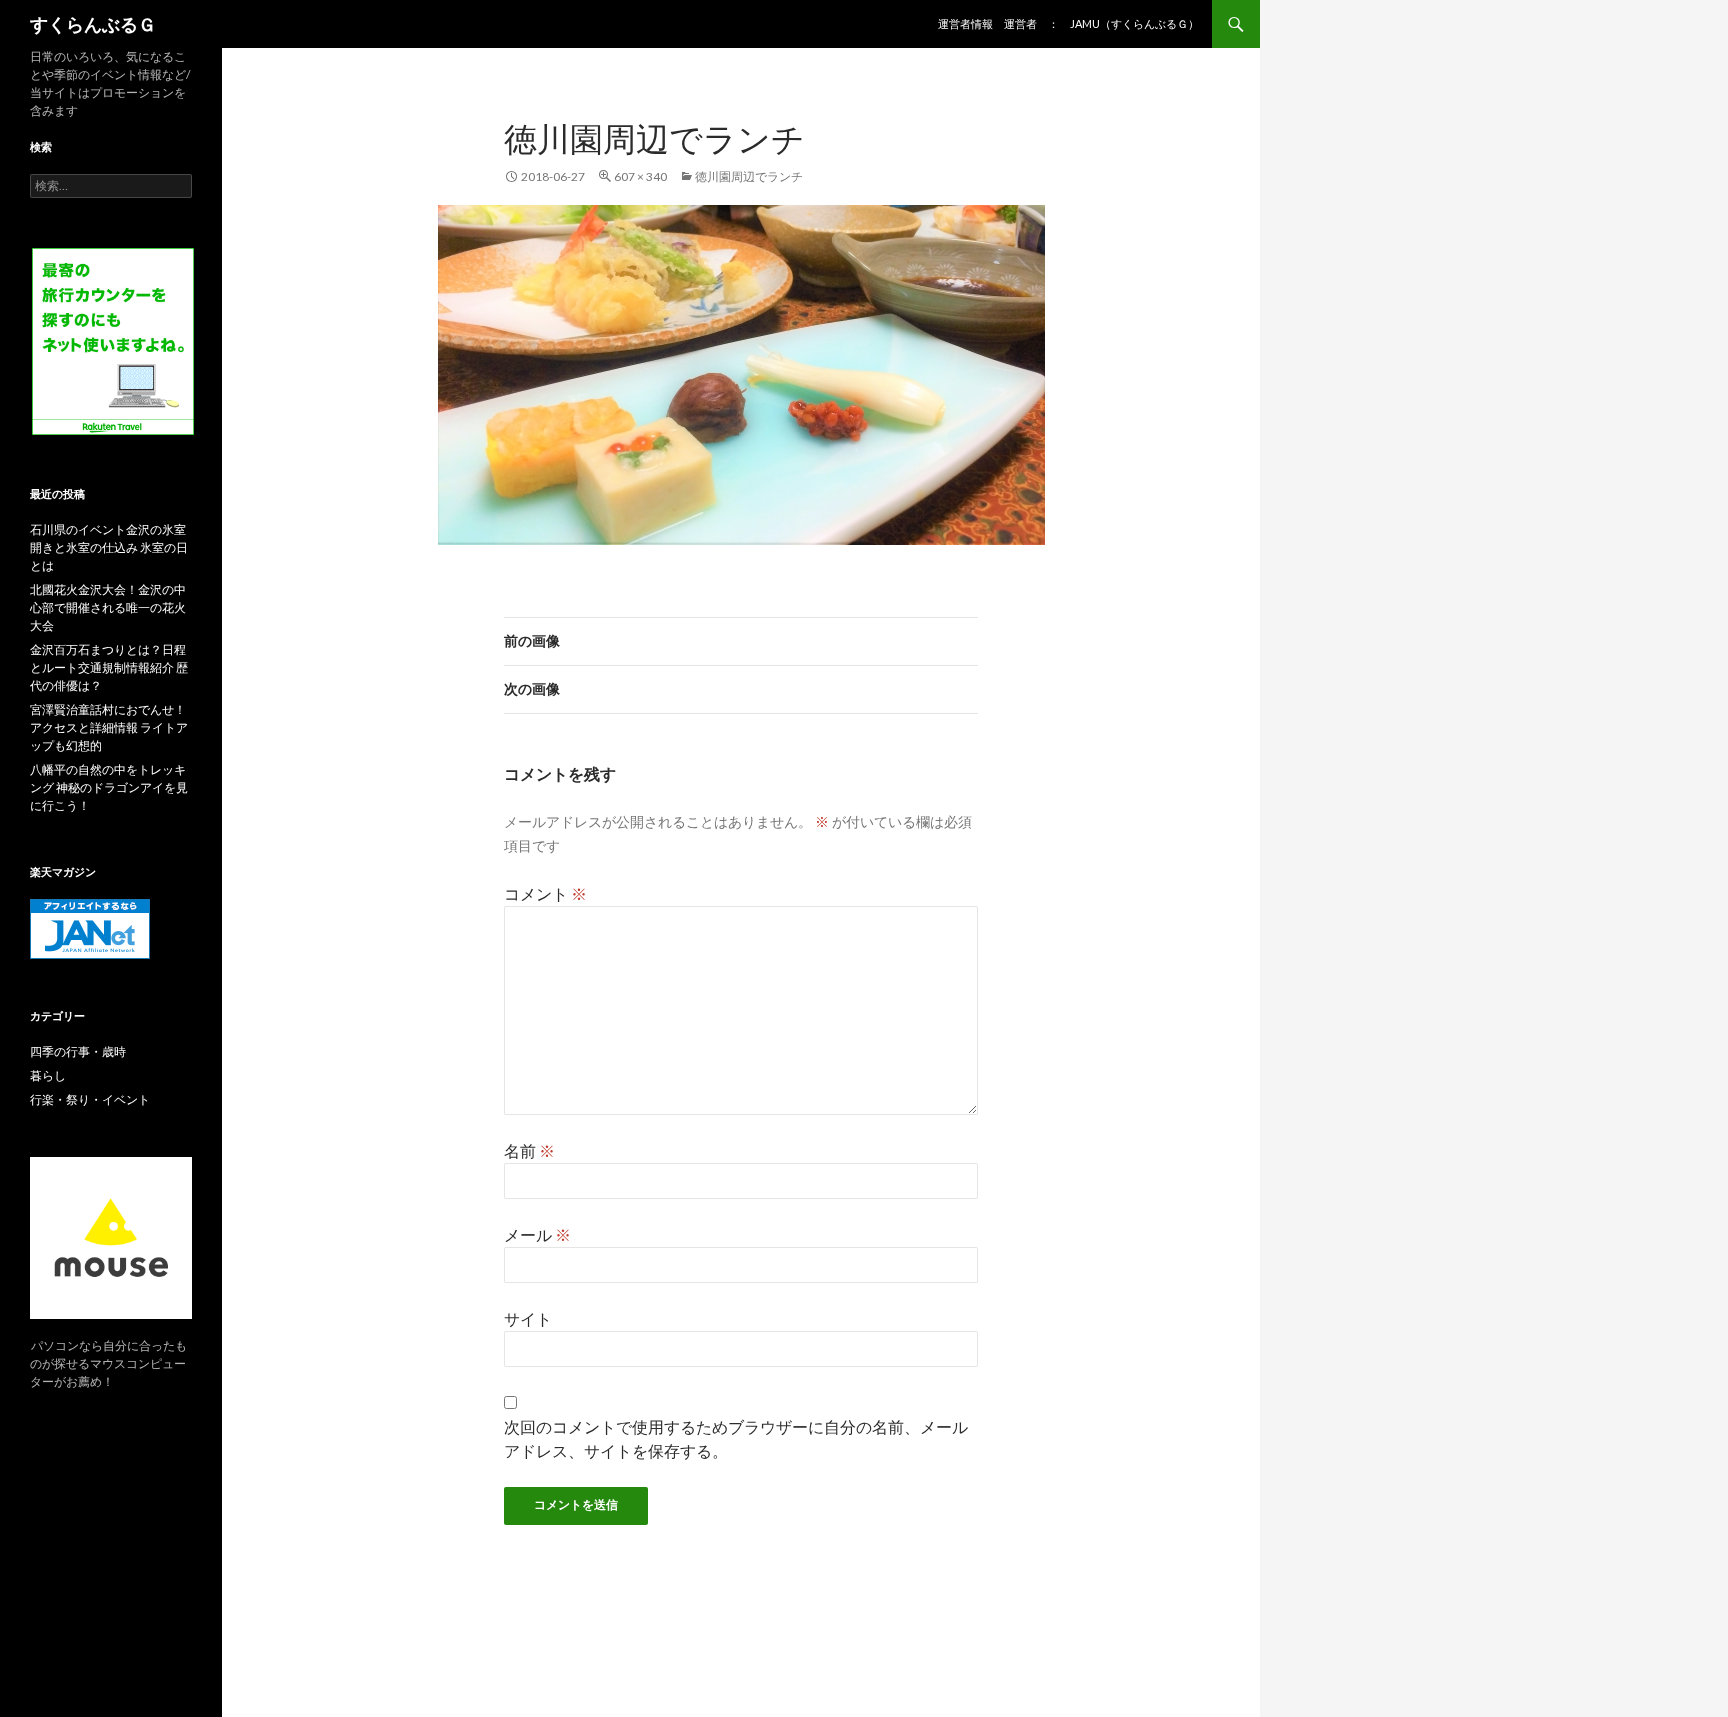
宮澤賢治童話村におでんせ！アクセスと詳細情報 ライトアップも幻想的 (109, 727)
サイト (528, 1318)
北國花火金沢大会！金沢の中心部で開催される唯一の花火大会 (108, 607)
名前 (529, 1150)
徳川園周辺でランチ (749, 176)
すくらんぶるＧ (93, 24)
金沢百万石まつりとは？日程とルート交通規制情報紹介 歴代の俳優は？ (109, 667)
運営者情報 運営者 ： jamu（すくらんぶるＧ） (1068, 23)
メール (537, 1234)
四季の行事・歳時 (78, 1051)
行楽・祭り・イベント (90, 1099)
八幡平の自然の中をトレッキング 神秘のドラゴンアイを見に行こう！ (109, 787)
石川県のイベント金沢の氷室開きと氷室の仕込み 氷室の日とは (109, 547)
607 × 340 (640, 176)
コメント (545, 893)
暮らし (48, 1075)
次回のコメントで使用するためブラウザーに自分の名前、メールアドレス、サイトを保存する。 (736, 1438)
